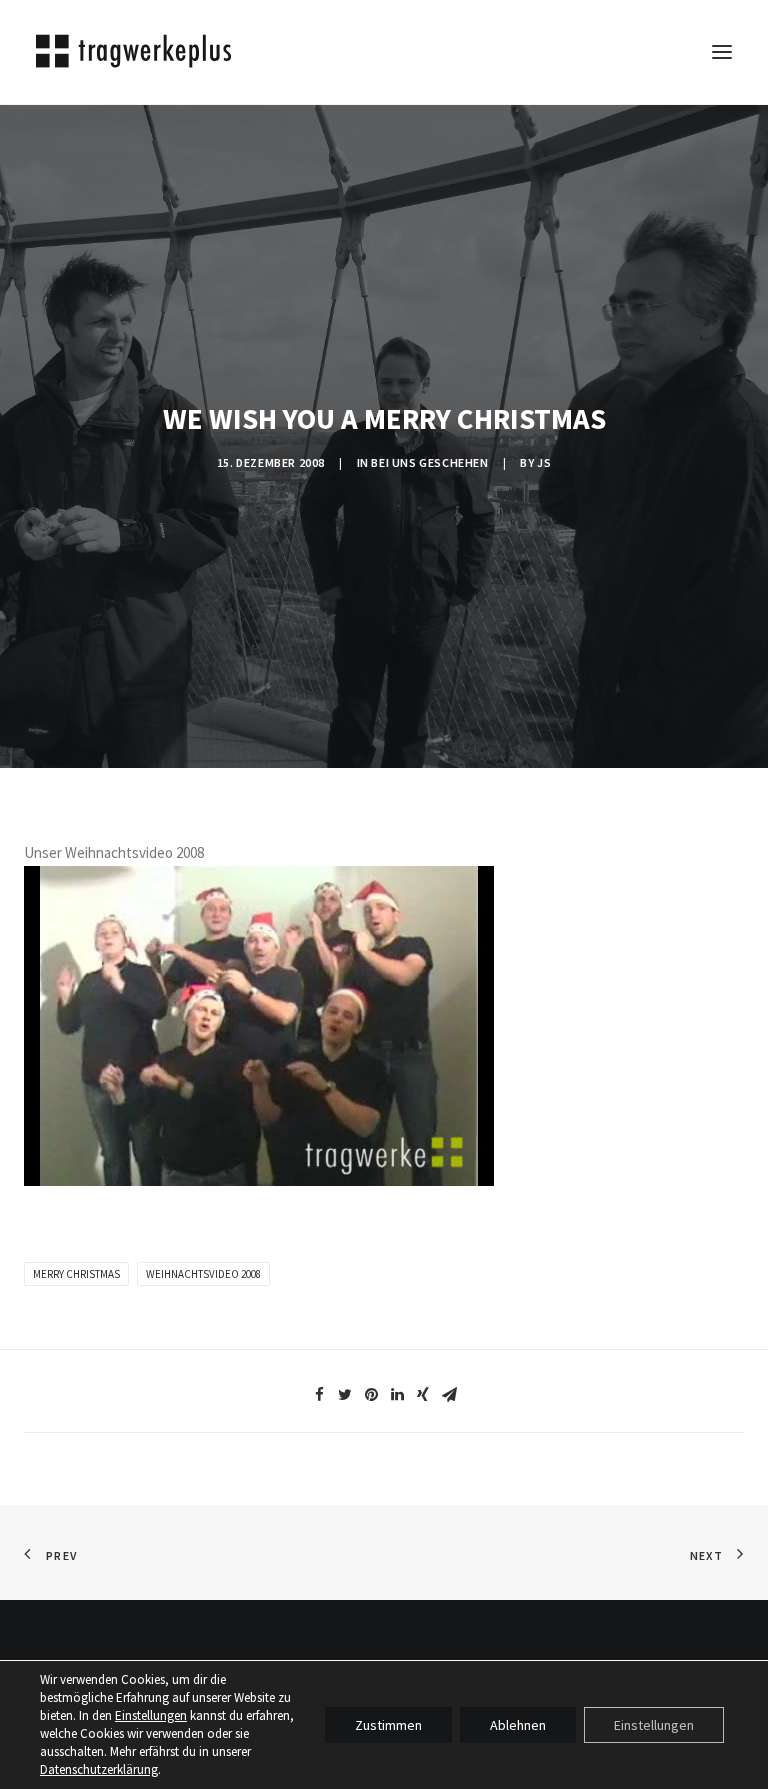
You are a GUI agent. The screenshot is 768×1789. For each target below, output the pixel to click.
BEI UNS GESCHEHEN (429, 462)
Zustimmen (388, 1725)
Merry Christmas (76, 1274)
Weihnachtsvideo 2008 (203, 1274)
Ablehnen (518, 1725)
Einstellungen (151, 1715)
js (544, 462)
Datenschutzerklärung (99, 1769)
